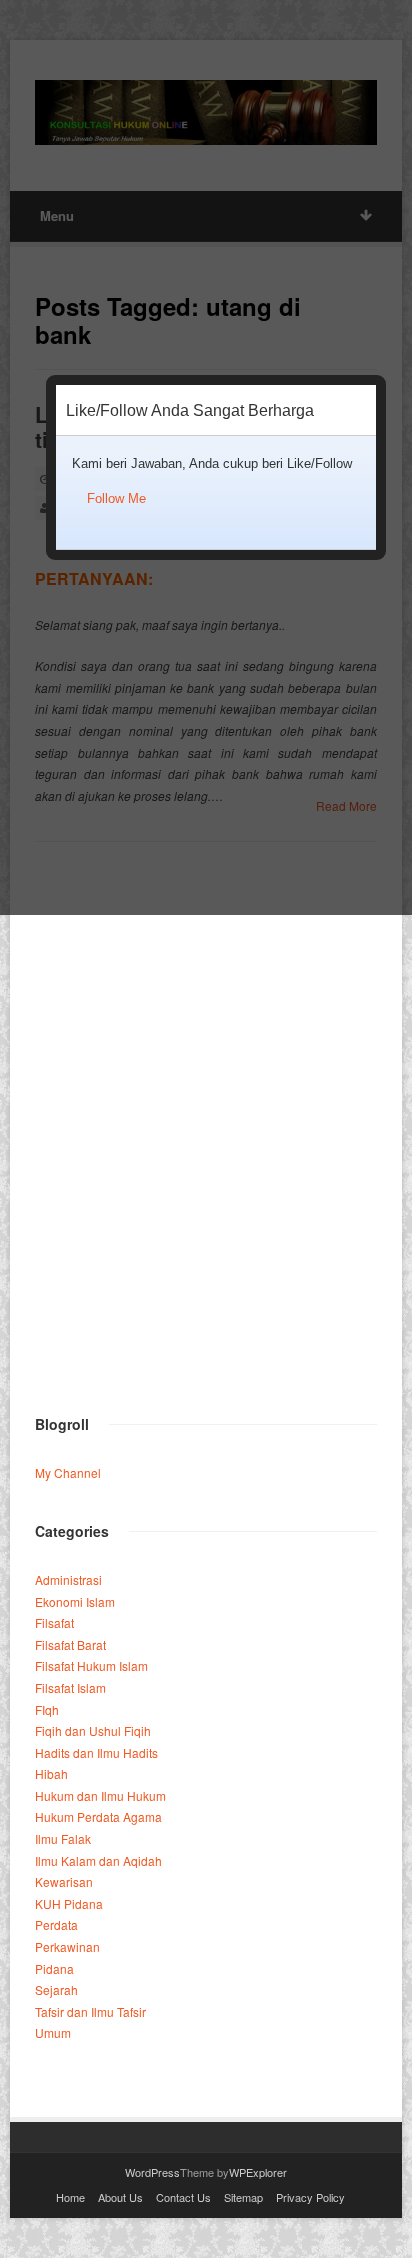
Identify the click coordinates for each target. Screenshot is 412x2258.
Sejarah (56, 1989)
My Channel (68, 1472)
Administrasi (68, 1579)
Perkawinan (67, 1946)
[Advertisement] (206, 1171)
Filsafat (54, 1622)
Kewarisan (64, 1881)
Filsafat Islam (70, 1687)
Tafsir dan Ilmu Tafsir (90, 2011)
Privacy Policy (310, 2197)
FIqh (47, 1709)
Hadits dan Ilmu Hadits (96, 1752)
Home (70, 2197)
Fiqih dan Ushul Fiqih (93, 1730)
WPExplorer (258, 2172)
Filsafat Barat (70, 1644)
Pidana (54, 1968)
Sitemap (243, 2197)
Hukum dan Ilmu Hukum (100, 1795)
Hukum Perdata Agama (98, 1816)
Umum (53, 2032)
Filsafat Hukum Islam (91, 1665)
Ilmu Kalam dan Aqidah (98, 1860)
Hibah (51, 1773)
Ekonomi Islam (75, 1601)
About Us (120, 2197)
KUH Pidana (69, 1903)
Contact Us (183, 2197)
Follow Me (116, 498)
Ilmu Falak (63, 1838)
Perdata (56, 1924)
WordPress (152, 2172)
